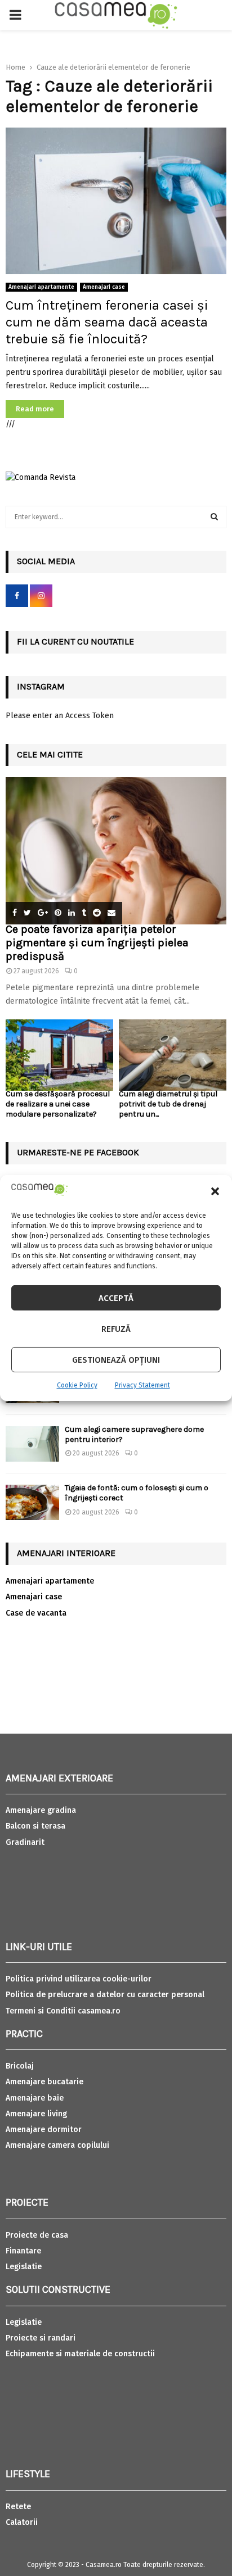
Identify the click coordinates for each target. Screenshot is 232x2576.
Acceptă (116, 1298)
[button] (215, 1191)
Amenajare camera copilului (57, 2145)
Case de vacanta (36, 1613)
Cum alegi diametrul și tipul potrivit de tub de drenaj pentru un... (168, 1104)
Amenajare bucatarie (44, 2082)
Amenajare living (36, 2114)
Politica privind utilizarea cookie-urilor (79, 1979)
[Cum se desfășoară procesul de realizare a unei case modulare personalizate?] (59, 1055)
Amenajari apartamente (41, 287)
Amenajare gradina (41, 1810)
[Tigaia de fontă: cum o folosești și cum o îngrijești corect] (32, 1502)
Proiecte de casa (37, 2235)
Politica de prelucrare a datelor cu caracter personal (105, 1995)
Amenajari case (104, 287)
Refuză (116, 1329)
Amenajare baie (35, 2098)
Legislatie (24, 2267)
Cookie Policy (77, 1385)
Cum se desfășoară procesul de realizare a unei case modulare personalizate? (58, 1104)
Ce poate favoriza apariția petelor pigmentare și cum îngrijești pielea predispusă (97, 943)
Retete (18, 2507)
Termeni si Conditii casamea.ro (63, 2011)
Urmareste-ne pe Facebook (78, 1152)
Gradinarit (25, 1842)
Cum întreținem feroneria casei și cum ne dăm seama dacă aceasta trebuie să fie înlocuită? (107, 322)
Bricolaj (20, 2066)
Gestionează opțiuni (116, 1360)
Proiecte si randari (41, 2338)
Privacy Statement (142, 1385)
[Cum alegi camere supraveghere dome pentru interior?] (32, 1444)
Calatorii (22, 2522)
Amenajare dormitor (44, 2130)
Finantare (23, 2251)
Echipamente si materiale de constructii (80, 2354)
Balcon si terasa (35, 1826)
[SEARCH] (214, 517)
